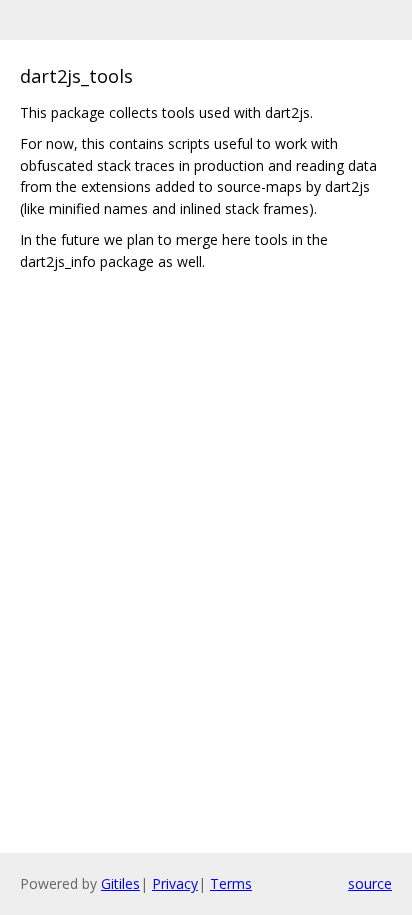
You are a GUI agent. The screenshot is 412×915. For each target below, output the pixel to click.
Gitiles (120, 883)
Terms (231, 883)
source (370, 883)
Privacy (175, 883)
